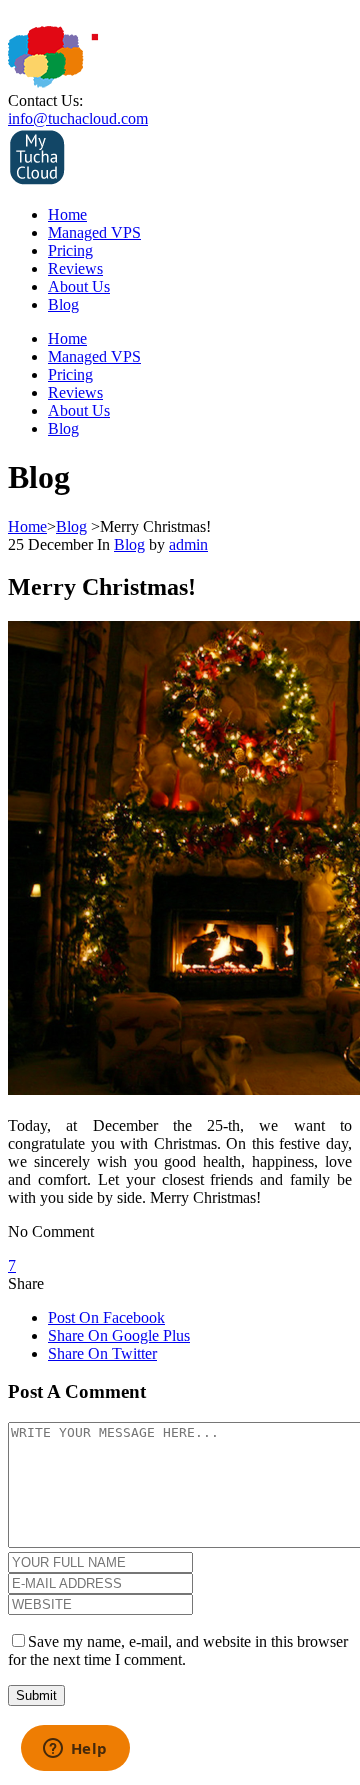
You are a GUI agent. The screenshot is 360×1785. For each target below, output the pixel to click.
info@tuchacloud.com (78, 118)
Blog (63, 304)
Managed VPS (94, 232)
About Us (79, 286)
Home (67, 214)
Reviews (75, 268)
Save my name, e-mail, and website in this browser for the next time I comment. (178, 1650)
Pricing (70, 250)
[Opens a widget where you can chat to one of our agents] (75, 1750)
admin (188, 544)
